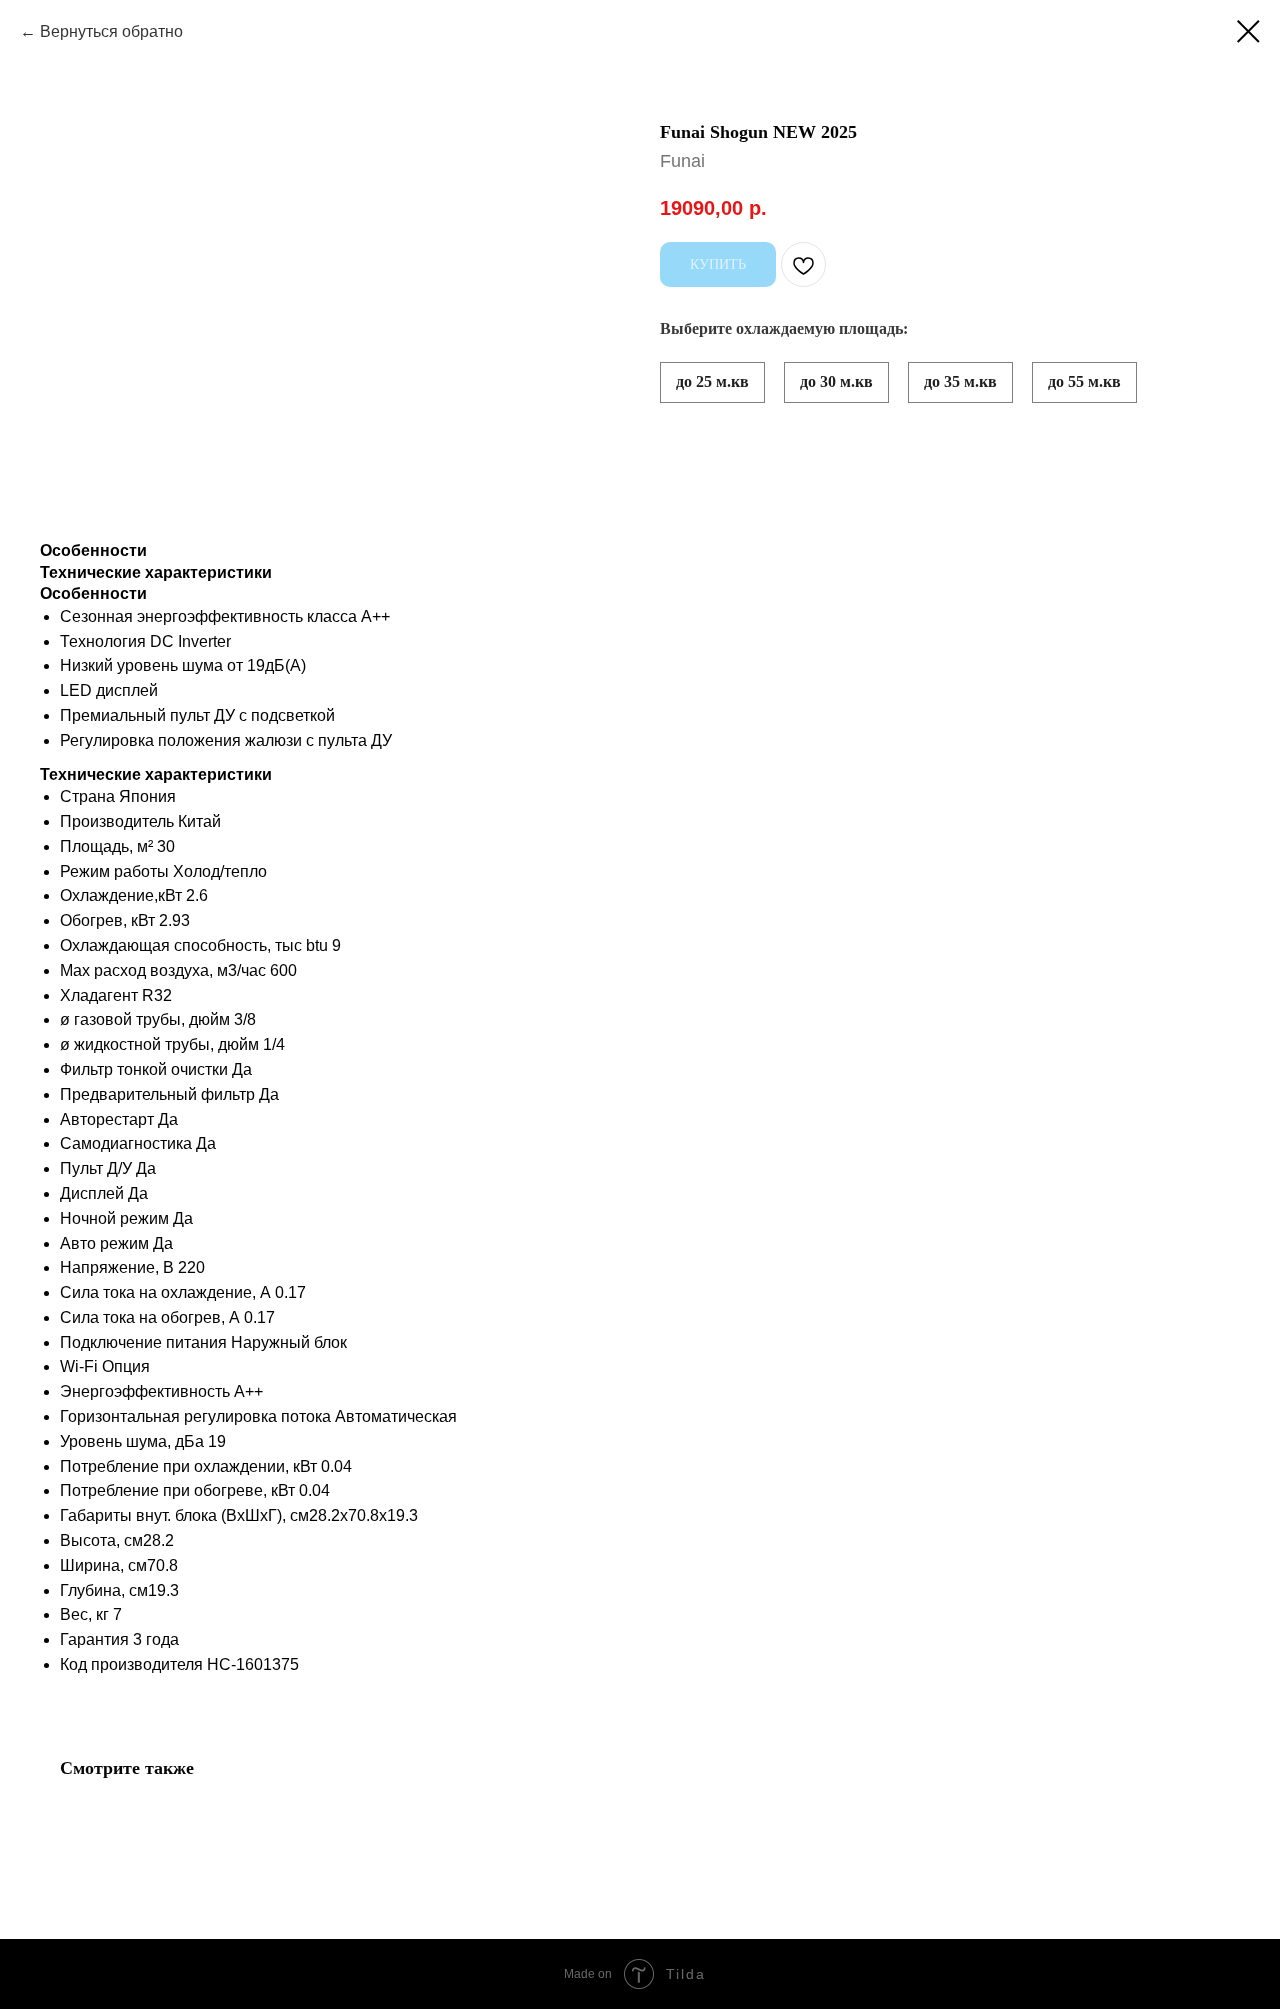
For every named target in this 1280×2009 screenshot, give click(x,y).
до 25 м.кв (712, 381)
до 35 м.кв (960, 381)
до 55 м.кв (1084, 381)
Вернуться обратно (111, 31)
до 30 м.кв (836, 381)
